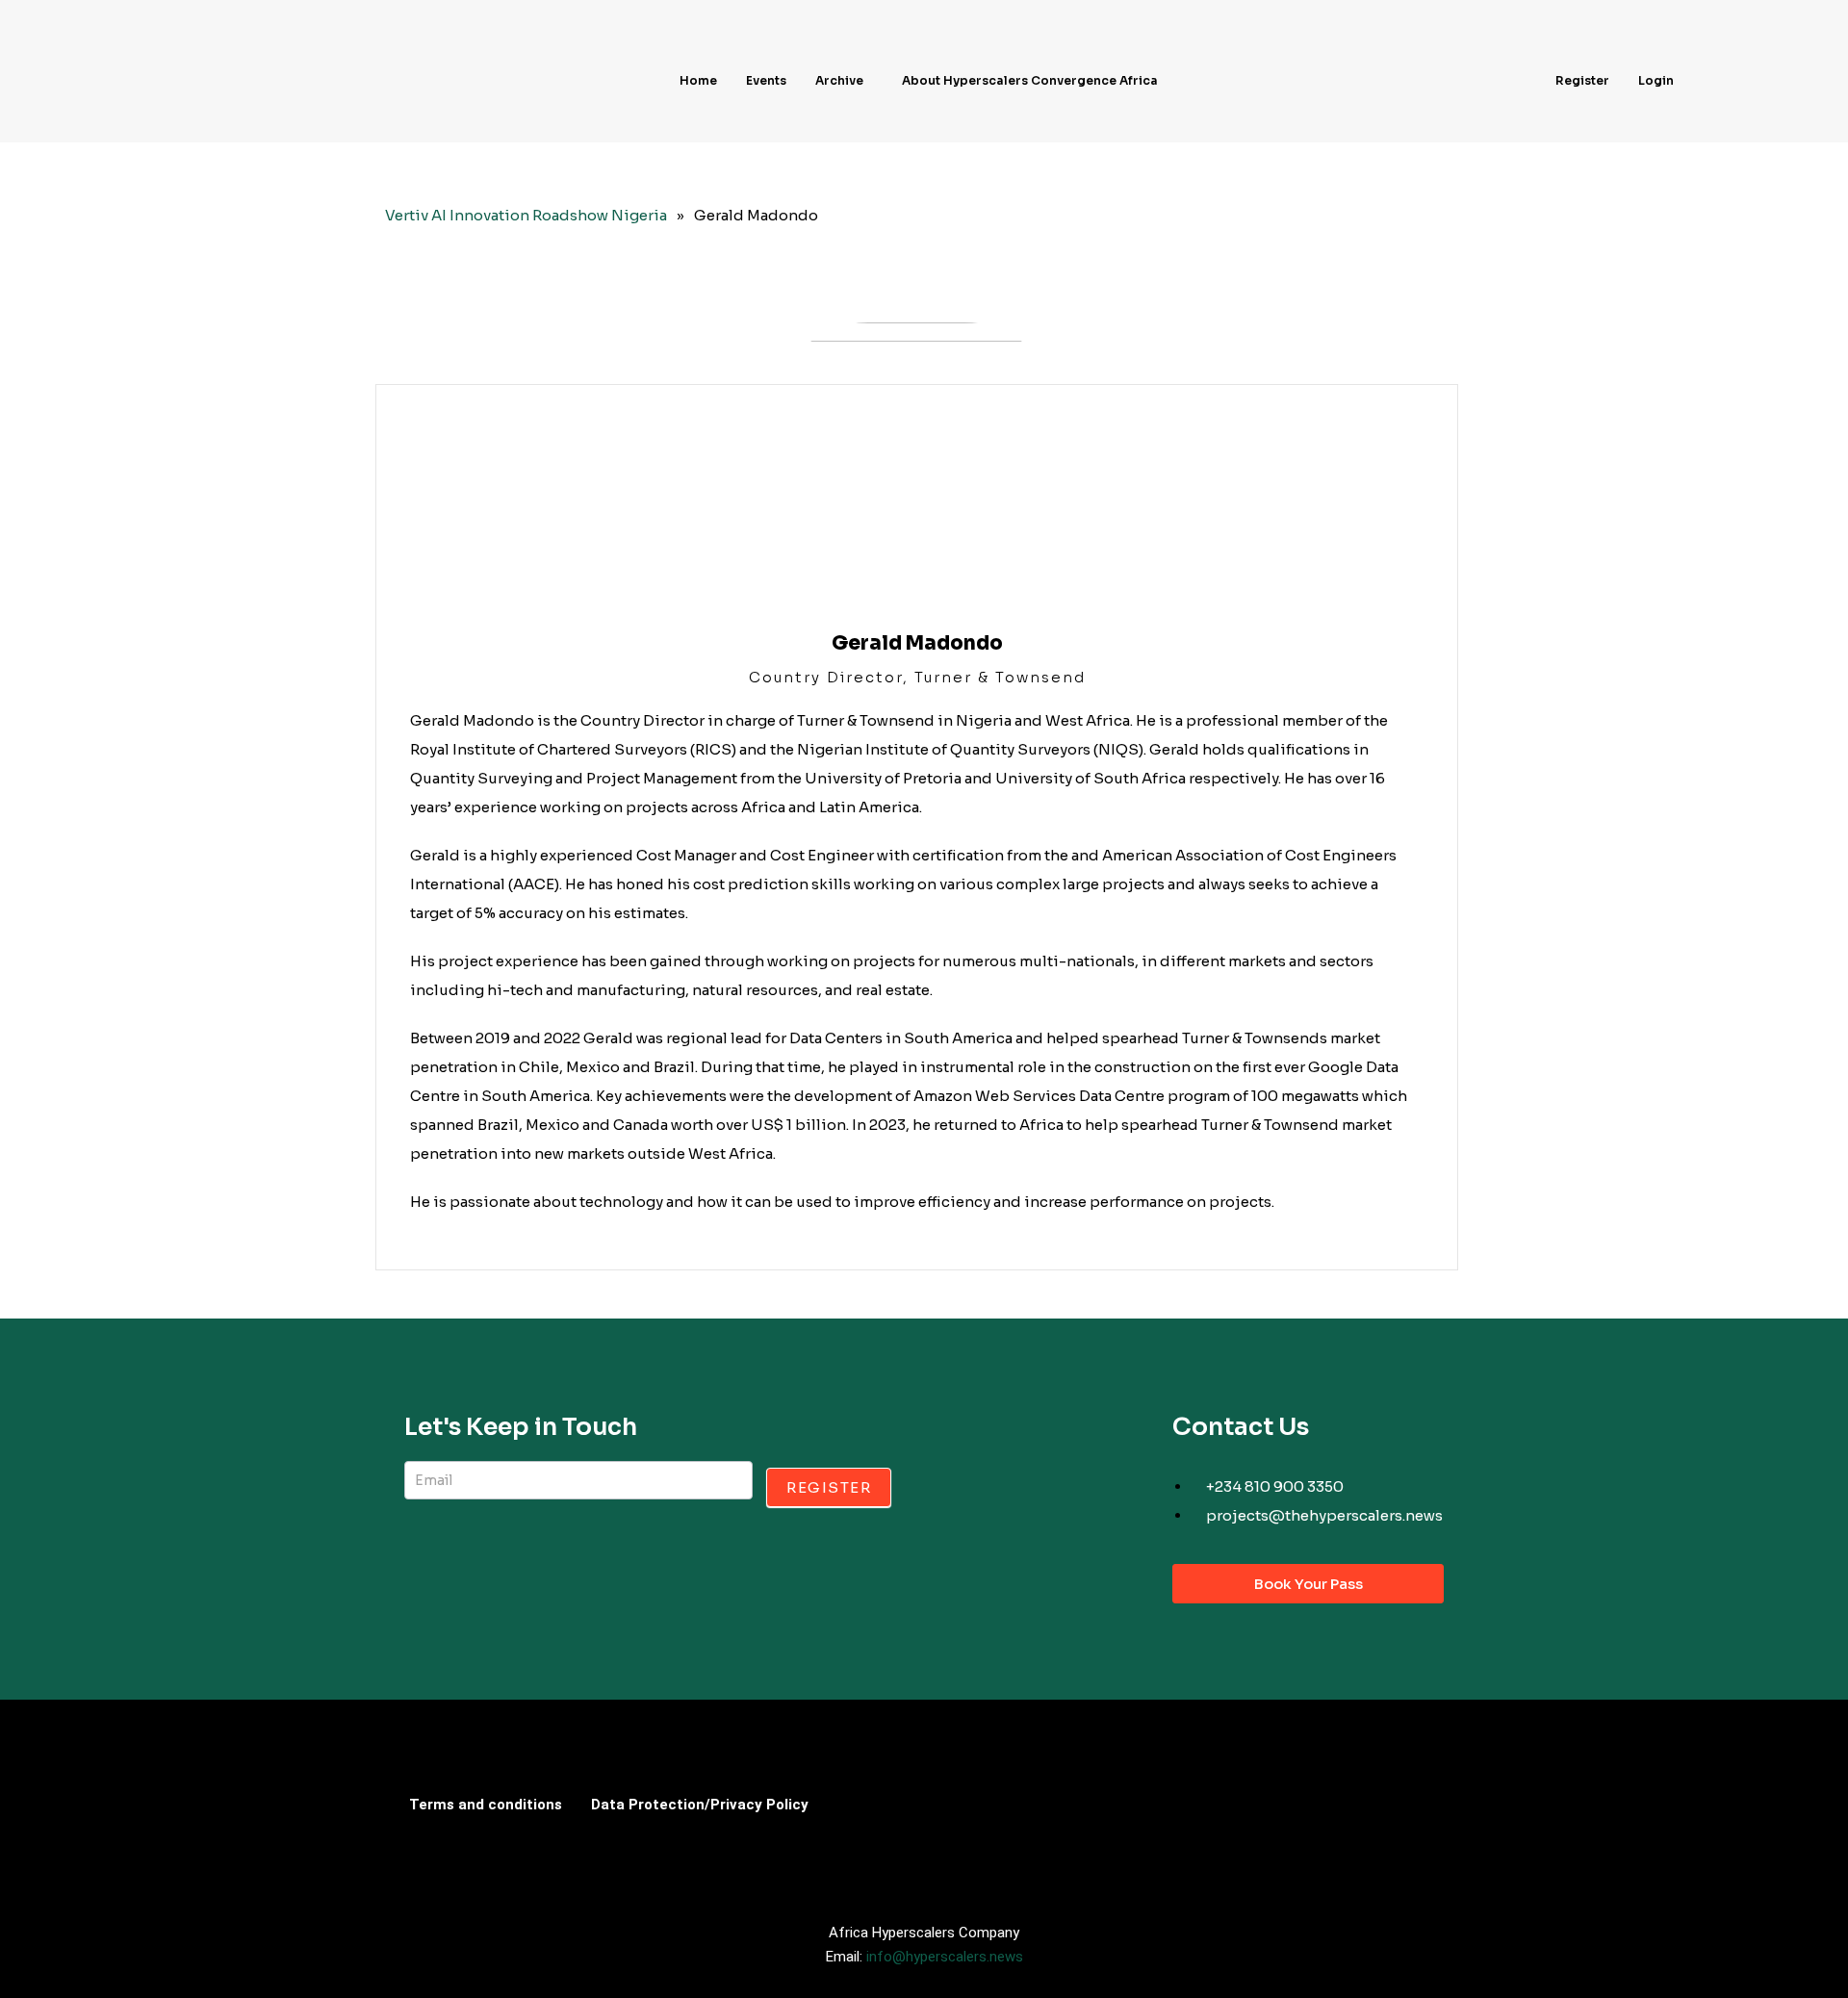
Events (766, 80)
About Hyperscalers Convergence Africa (1030, 80)
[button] (844, 81)
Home (698, 80)
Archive (839, 80)
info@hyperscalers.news (945, 1957)
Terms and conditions (486, 1805)
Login (1656, 80)
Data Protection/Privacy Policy (700, 1805)
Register (1582, 80)
